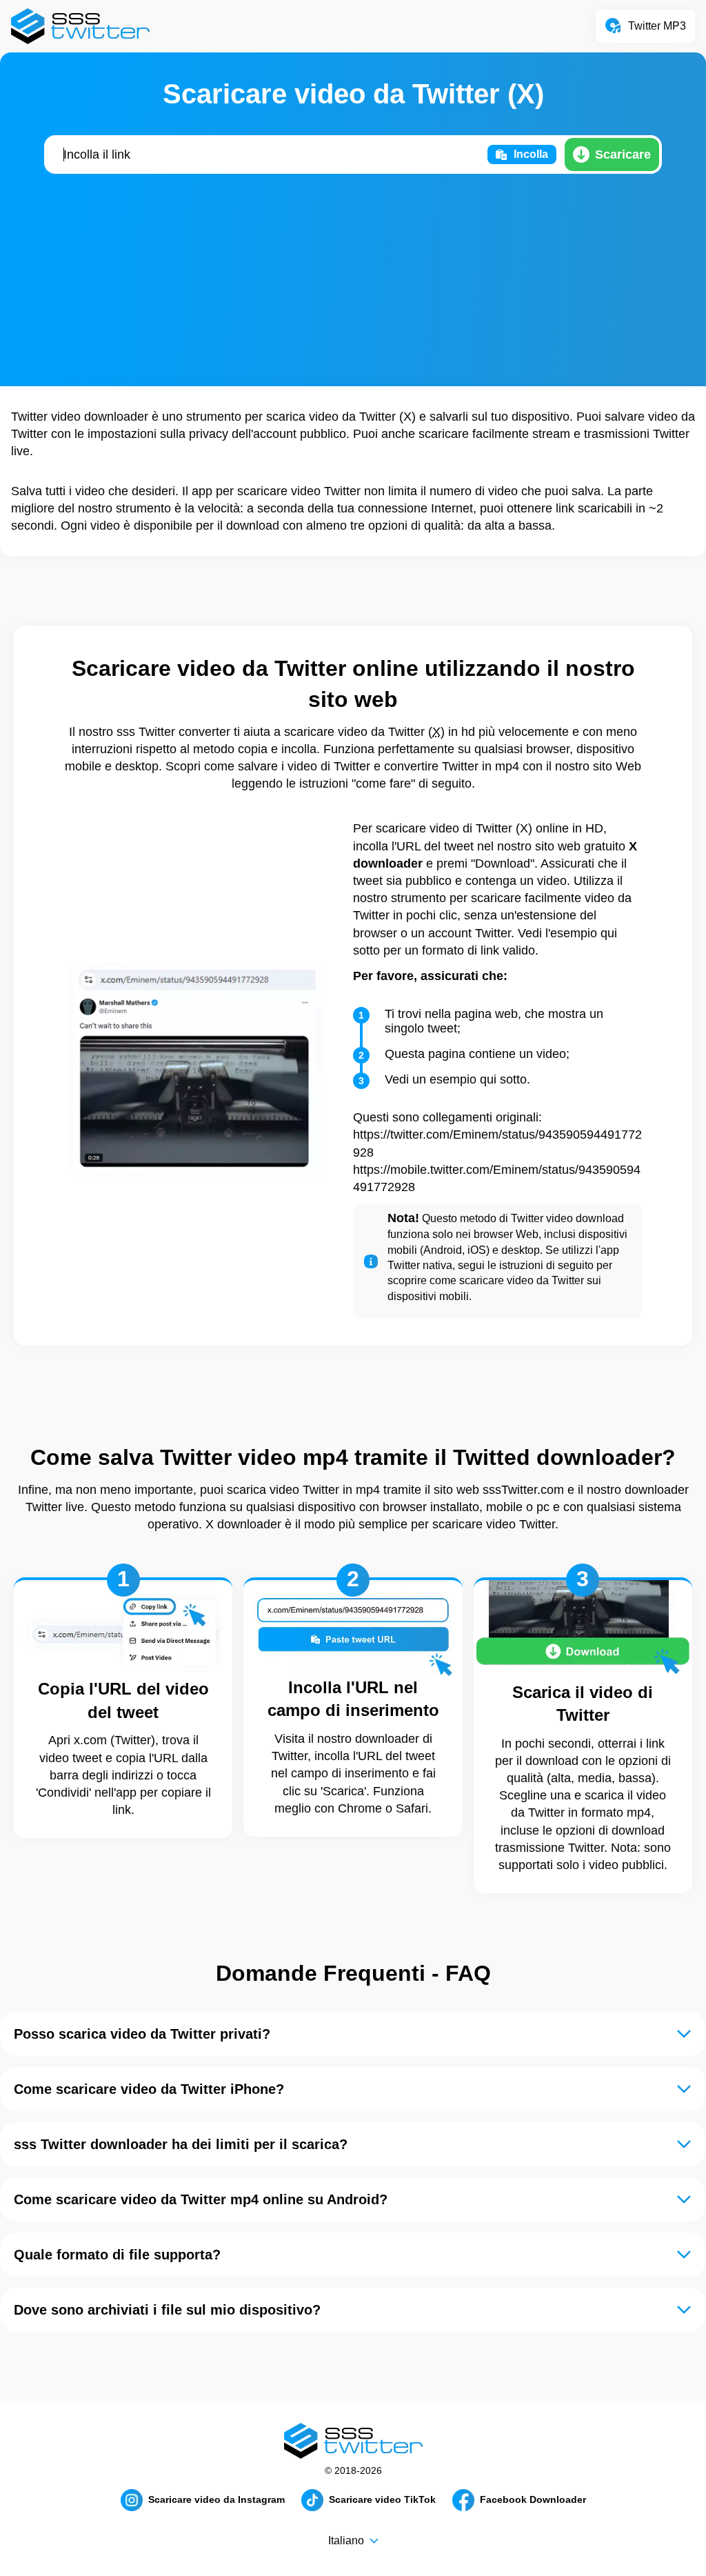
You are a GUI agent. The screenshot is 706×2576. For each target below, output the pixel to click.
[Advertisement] (353, 281)
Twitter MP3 (657, 26)
